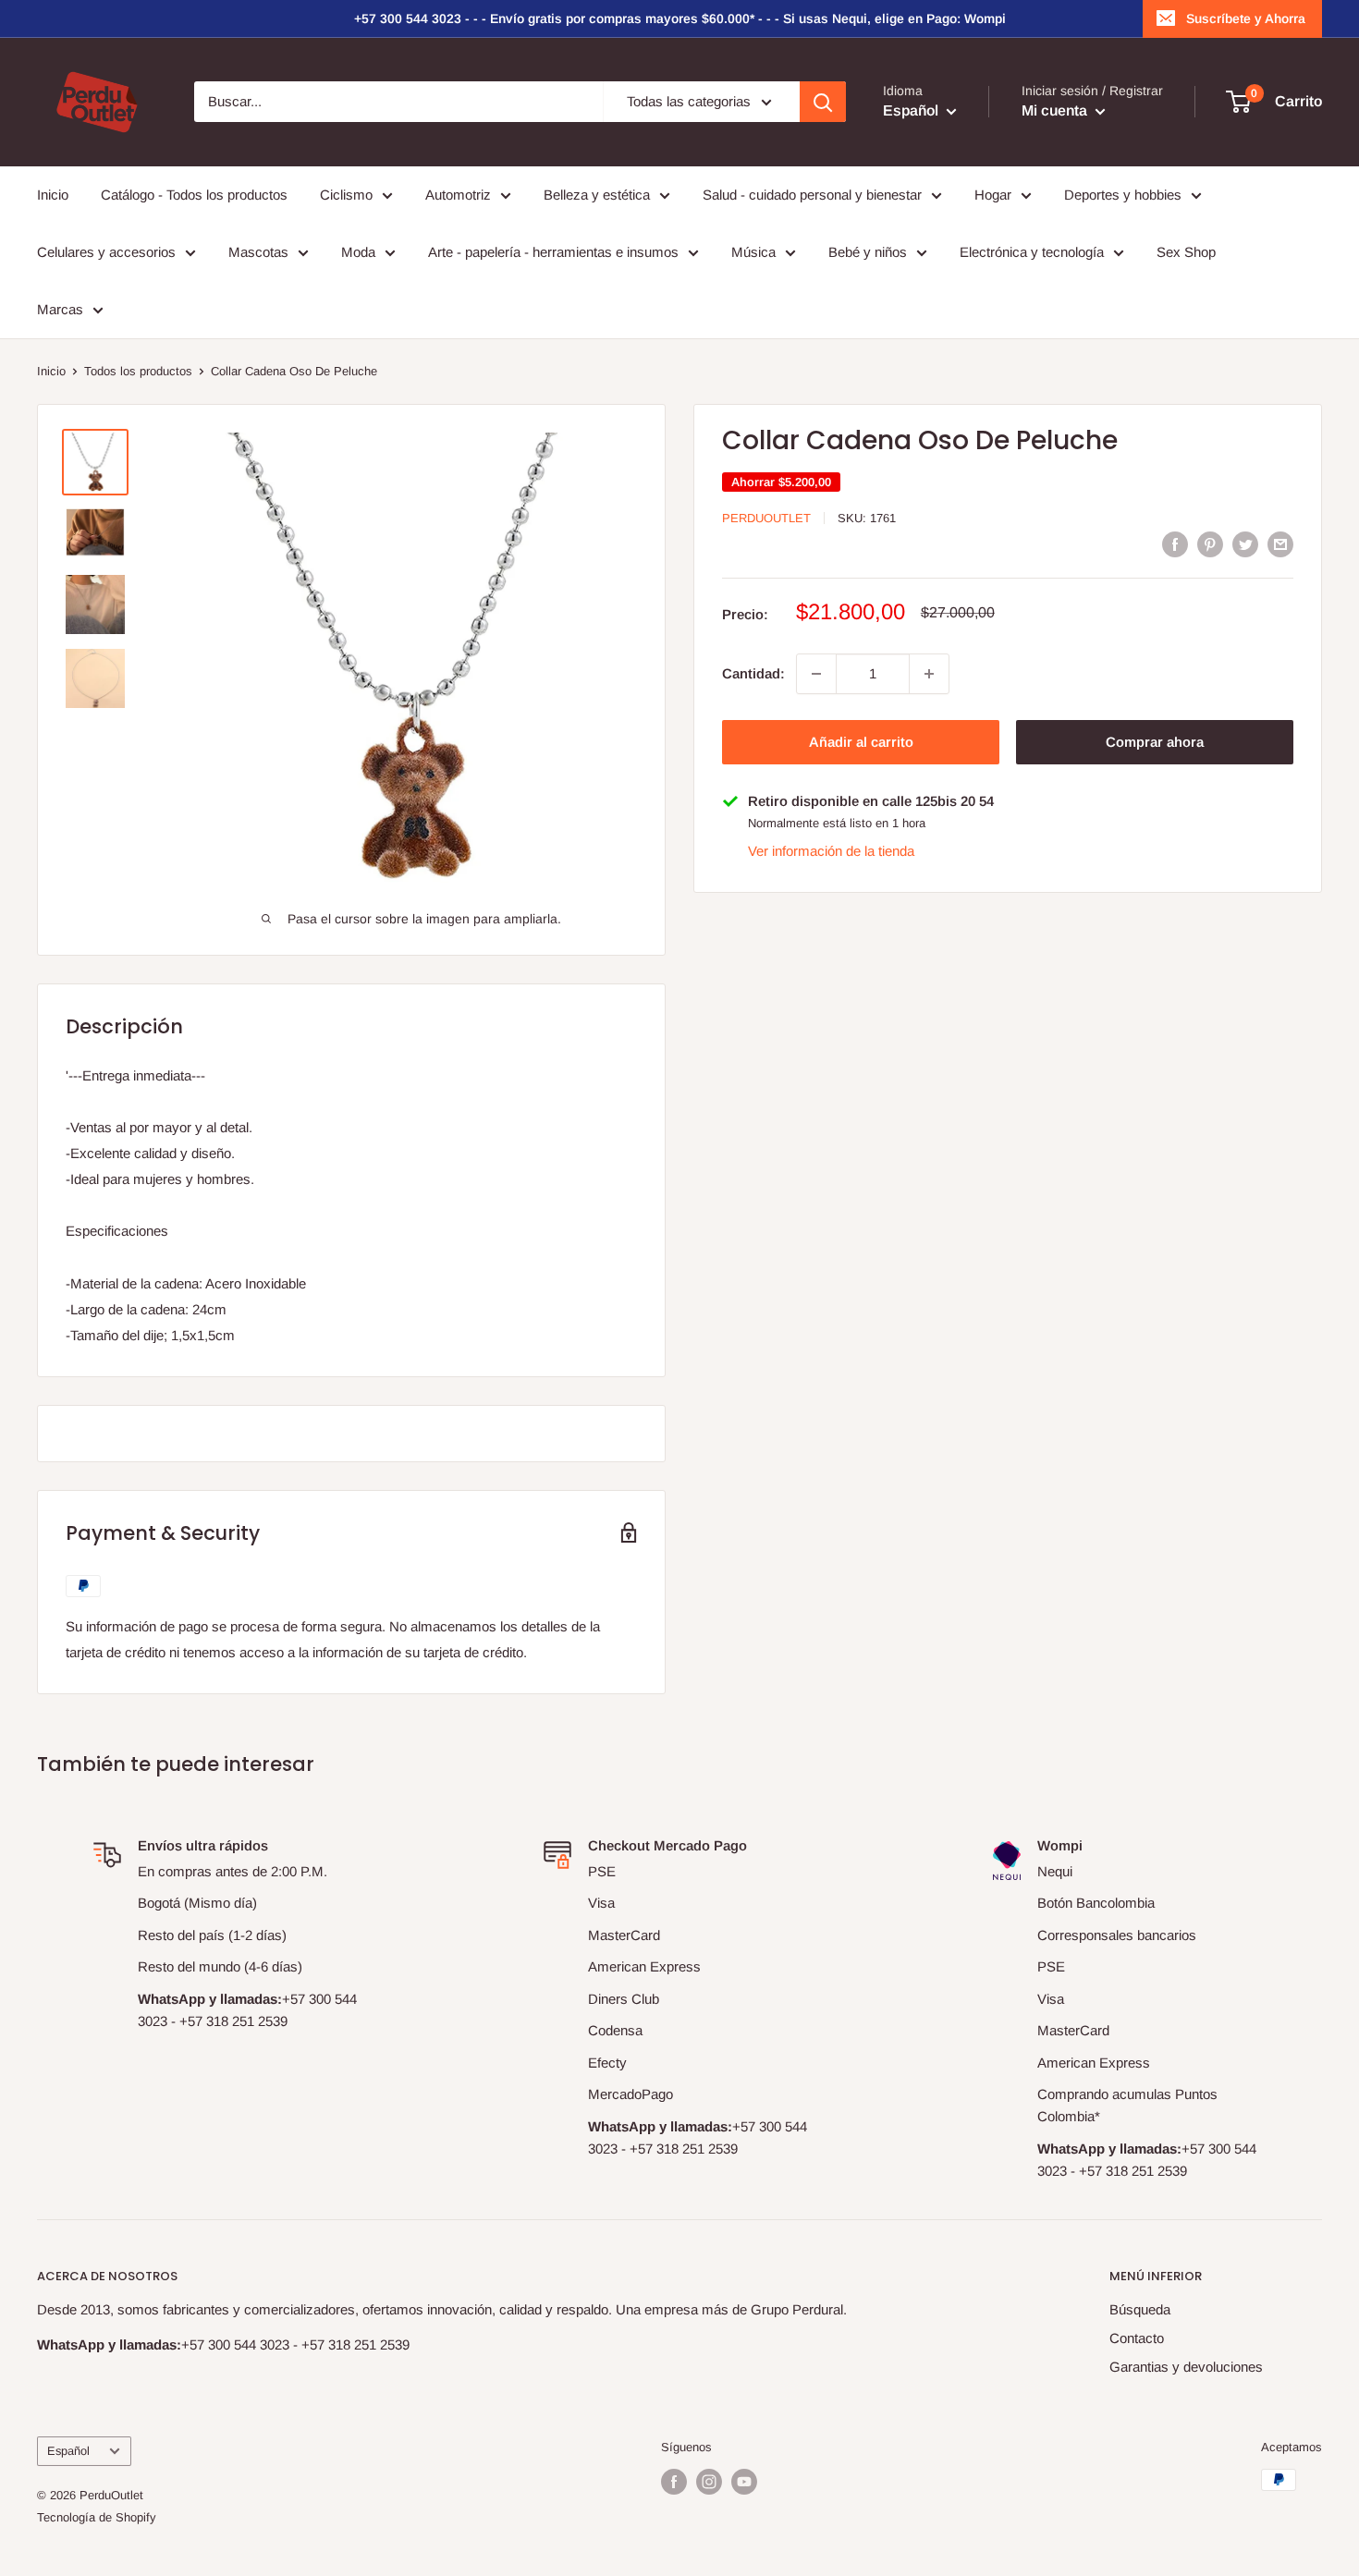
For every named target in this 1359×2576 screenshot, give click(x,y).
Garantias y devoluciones (1186, 2367)
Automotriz (458, 195)
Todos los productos (138, 371)
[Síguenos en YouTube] (744, 2482)
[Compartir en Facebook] (1175, 544)
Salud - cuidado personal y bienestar (812, 195)
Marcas (60, 309)
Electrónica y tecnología (1032, 252)
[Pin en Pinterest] (1210, 544)
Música (753, 252)
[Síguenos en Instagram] (709, 2482)
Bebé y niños (868, 252)
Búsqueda (1140, 2309)
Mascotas (258, 252)
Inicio (53, 195)
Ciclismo (346, 195)
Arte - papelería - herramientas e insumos (553, 252)
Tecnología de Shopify (97, 2517)
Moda (358, 252)
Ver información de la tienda (831, 851)
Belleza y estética (597, 195)
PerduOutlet (766, 518)
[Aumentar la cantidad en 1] (929, 674)
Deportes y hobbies (1123, 195)
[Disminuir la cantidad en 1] (816, 674)
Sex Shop (1186, 252)
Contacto (1137, 2338)
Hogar (993, 195)
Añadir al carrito (861, 742)
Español (68, 2451)
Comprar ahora (1155, 742)
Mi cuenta (1056, 111)
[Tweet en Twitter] (1245, 544)
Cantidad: (753, 673)
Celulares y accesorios (106, 252)
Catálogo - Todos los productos (194, 195)
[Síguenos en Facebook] (674, 2482)
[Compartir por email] (1280, 544)
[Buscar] (823, 102)
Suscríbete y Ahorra (1246, 18)
